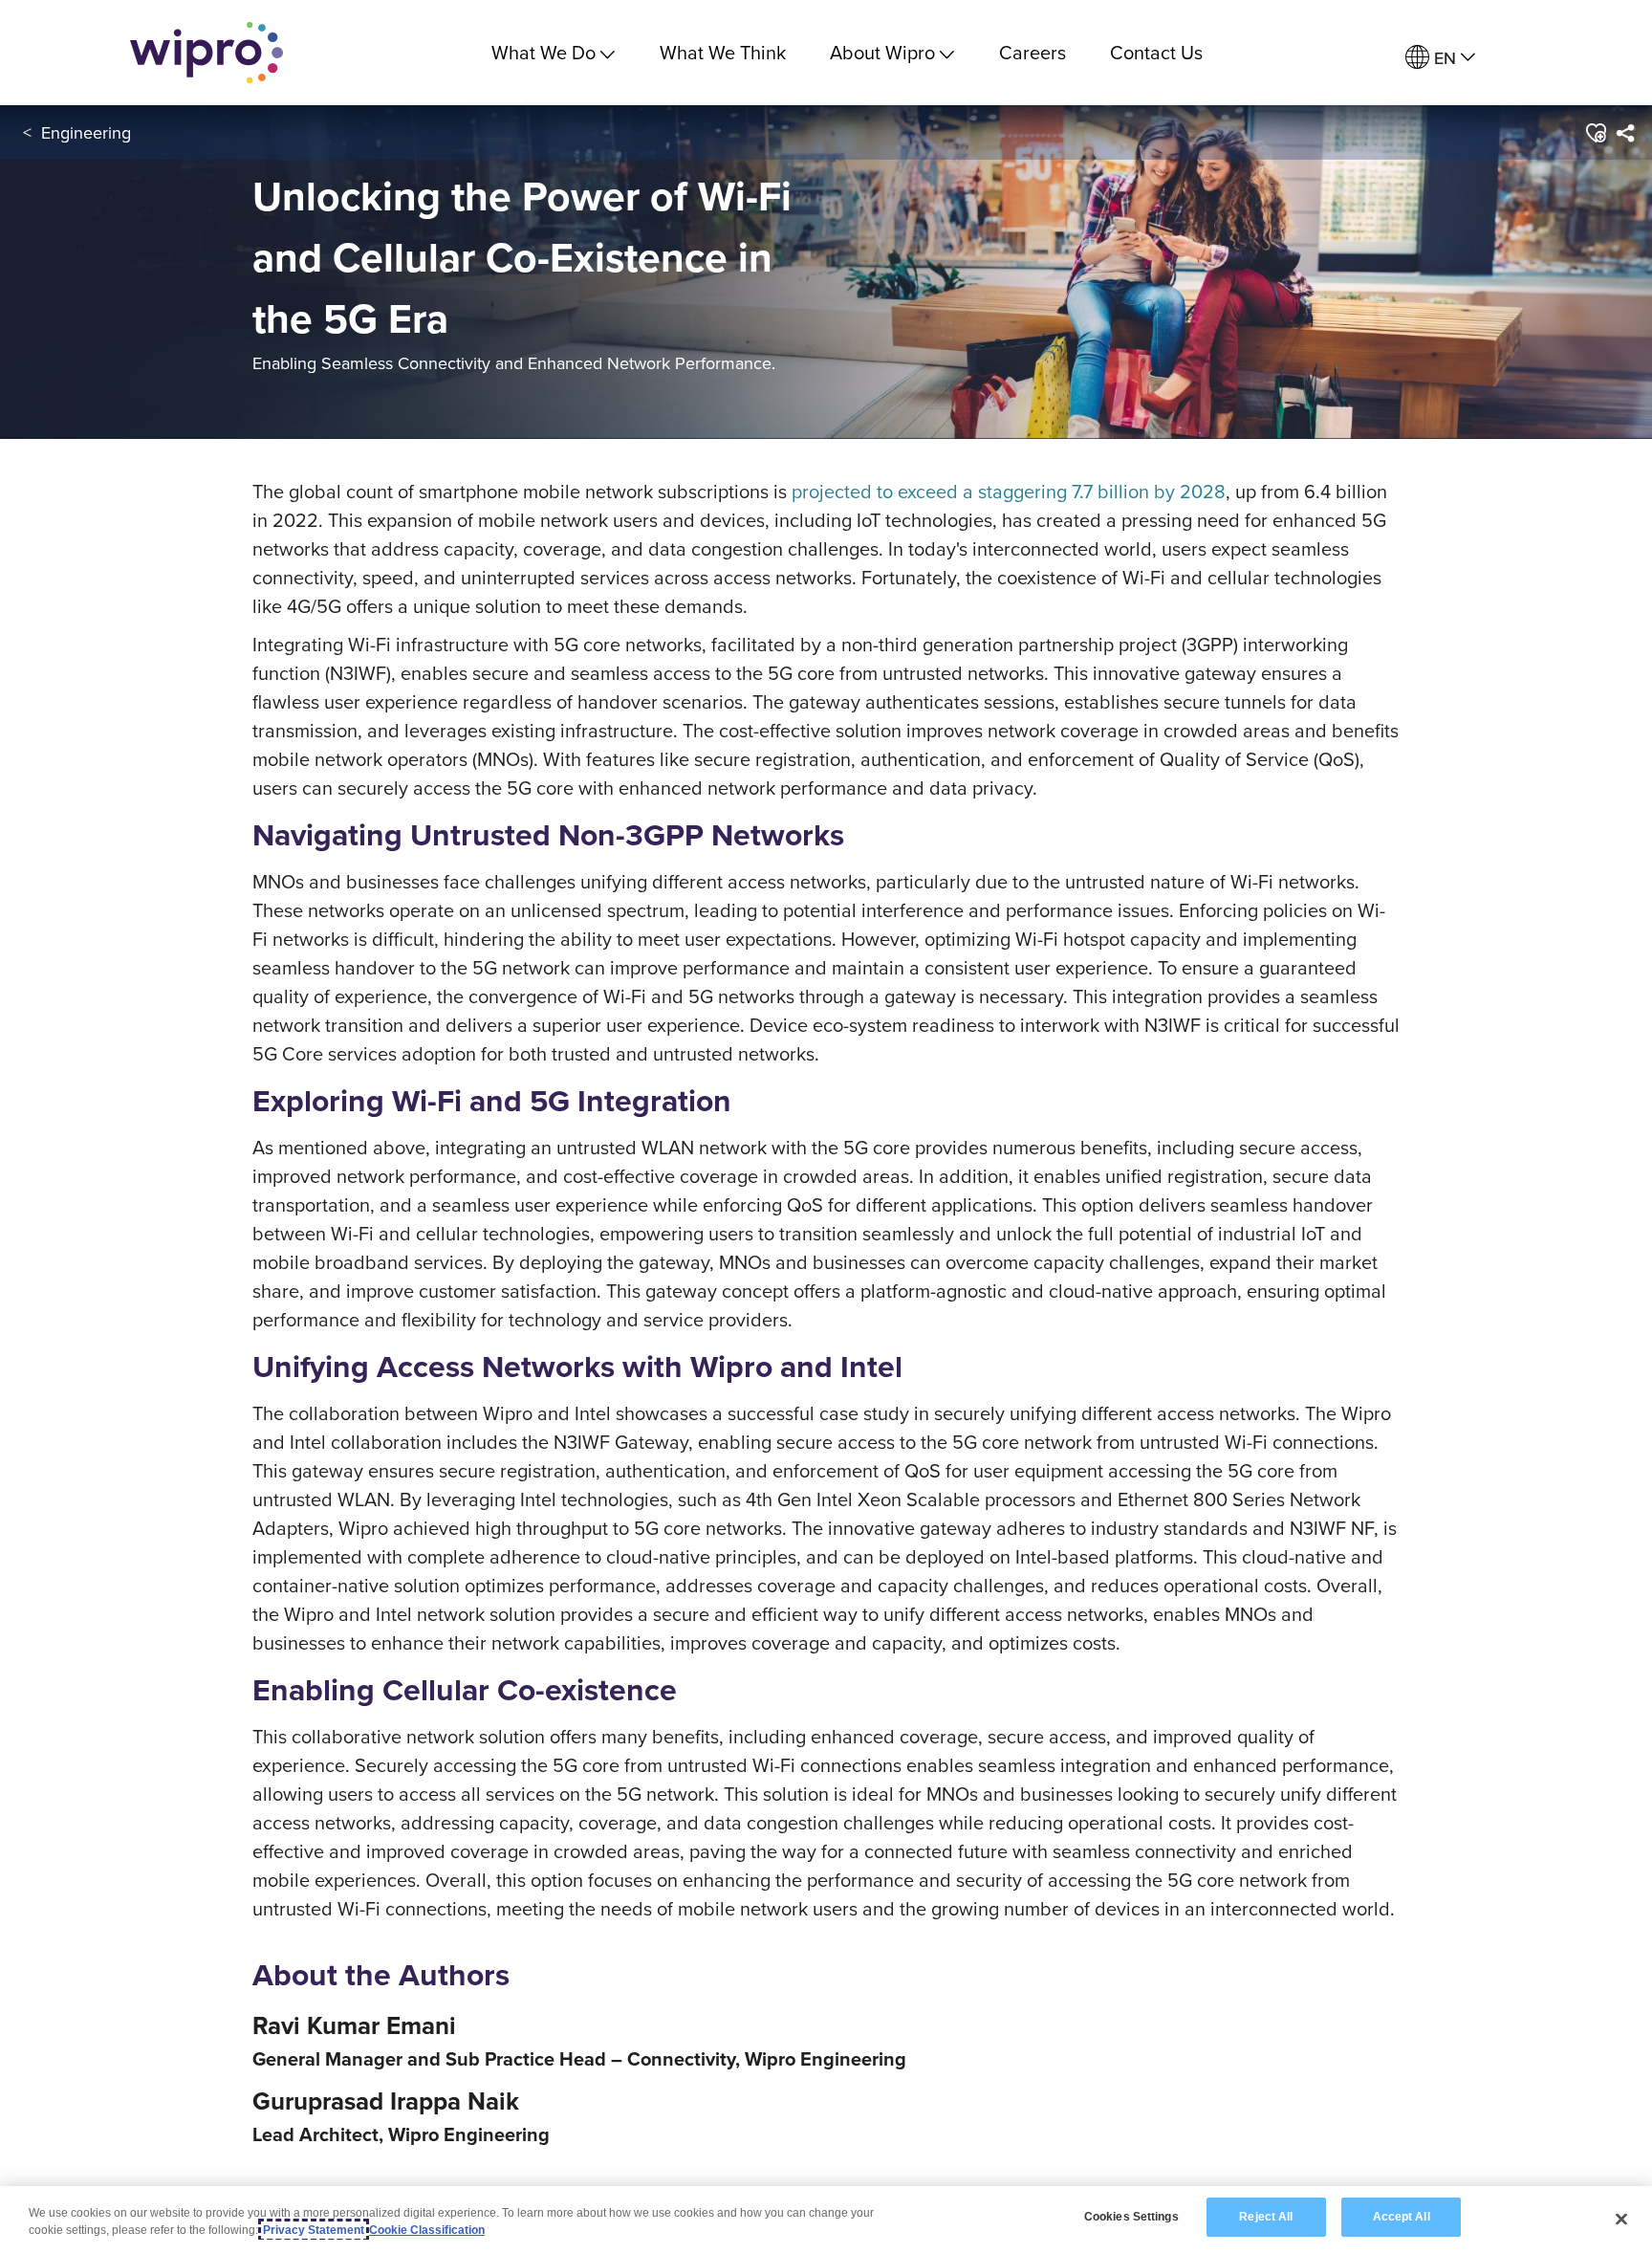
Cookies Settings (1131, 2217)
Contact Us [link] (1156, 52)
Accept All (1402, 2217)
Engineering (86, 132)
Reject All (1266, 2217)
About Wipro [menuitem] (882, 52)
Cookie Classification (427, 2230)
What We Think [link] (723, 52)
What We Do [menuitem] (543, 52)
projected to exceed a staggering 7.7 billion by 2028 (1009, 491)
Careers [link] (1032, 52)
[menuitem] (1440, 58)
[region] (826, 2220)
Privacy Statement (314, 2230)
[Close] (1621, 2219)
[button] (1595, 133)
